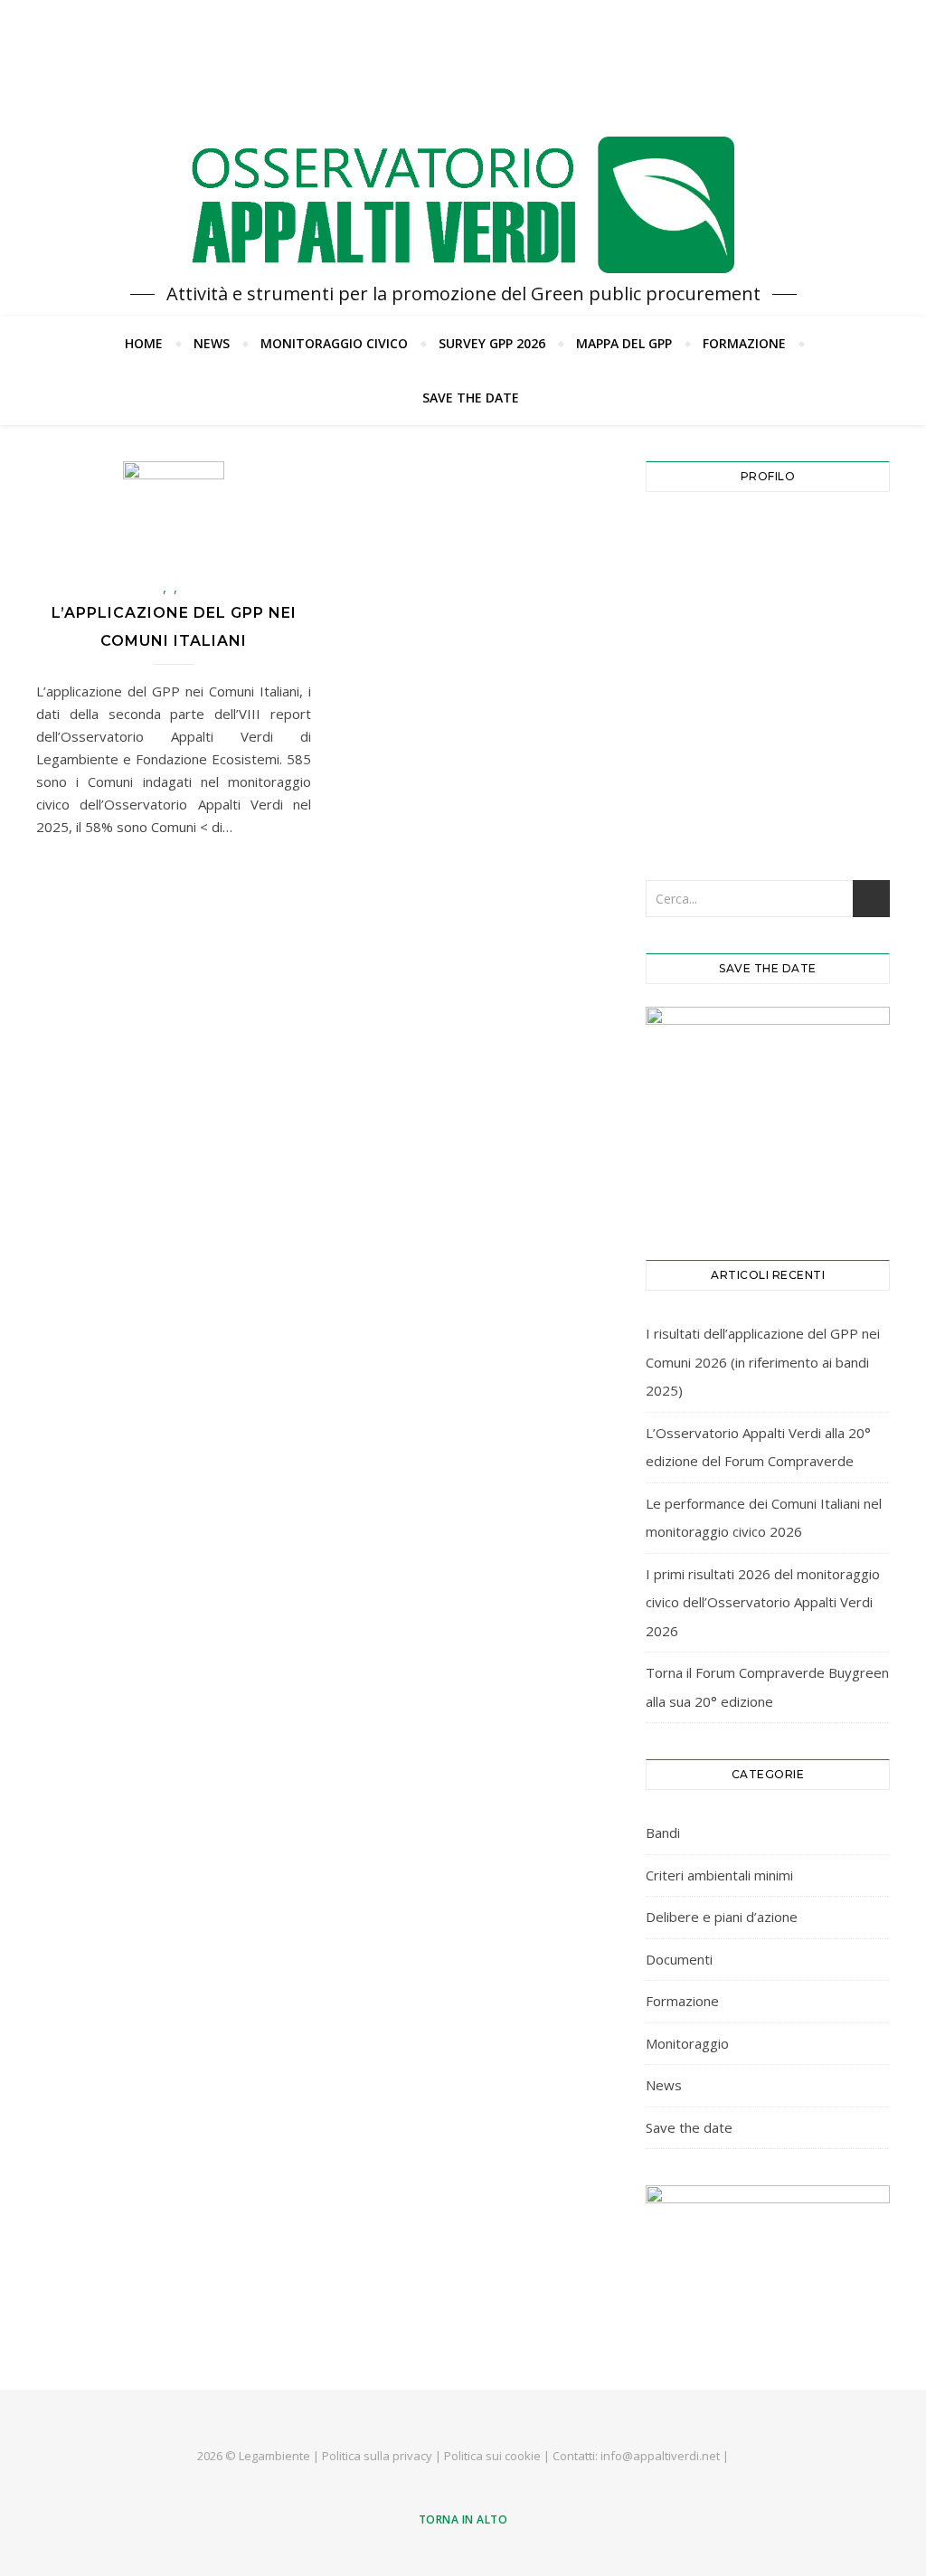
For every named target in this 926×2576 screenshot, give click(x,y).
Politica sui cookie (492, 2456)
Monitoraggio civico (334, 343)
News (212, 343)
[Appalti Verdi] (463, 205)
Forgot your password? (768, 807)
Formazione (744, 343)
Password (685, 619)
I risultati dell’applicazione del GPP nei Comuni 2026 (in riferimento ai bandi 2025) (763, 1362)
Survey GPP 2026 (492, 343)
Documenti (679, 1959)
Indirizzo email (701, 539)
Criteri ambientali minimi (719, 1875)
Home (144, 343)
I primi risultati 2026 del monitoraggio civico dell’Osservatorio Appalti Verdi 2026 (763, 1602)
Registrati (831, 751)
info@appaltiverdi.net (660, 2456)
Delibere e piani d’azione (722, 1917)
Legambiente (274, 2456)
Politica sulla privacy (377, 2456)
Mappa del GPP (624, 343)
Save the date (471, 398)
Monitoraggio (687, 2043)
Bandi (663, 1833)
